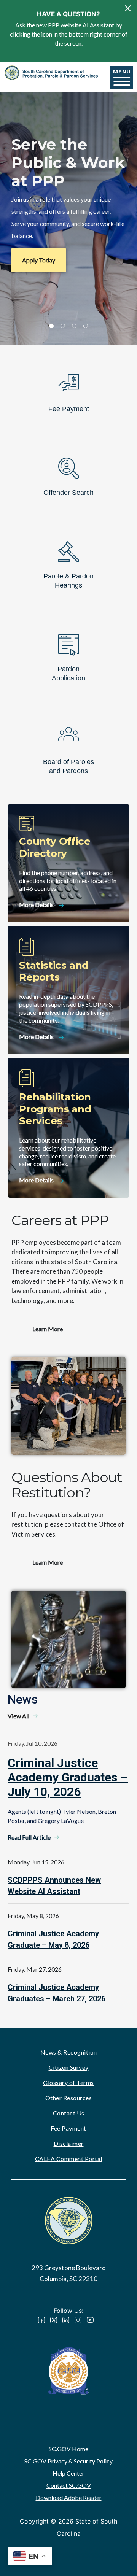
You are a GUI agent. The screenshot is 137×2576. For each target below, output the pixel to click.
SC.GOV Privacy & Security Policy (68, 2461)
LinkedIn (66, 2320)
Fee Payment (68, 2128)
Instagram (78, 2320)
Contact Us (69, 2113)
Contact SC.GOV (69, 2485)
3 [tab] (74, 326)
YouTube (90, 2320)
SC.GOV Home (68, 2449)
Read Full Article (29, 1837)
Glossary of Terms (68, 2083)
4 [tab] (86, 326)
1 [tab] (51, 326)
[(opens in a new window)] (68, 2370)
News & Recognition (69, 2052)
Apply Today (39, 260)
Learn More (48, 1329)
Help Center (68, 2473)
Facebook (41, 2320)
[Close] (128, 8)
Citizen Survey (69, 2067)
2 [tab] (63, 326)
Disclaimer (69, 2143)
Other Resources (69, 2098)
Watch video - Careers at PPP (68, 1406)
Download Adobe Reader (69, 2497)
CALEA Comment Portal (69, 2159)
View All (18, 1716)
